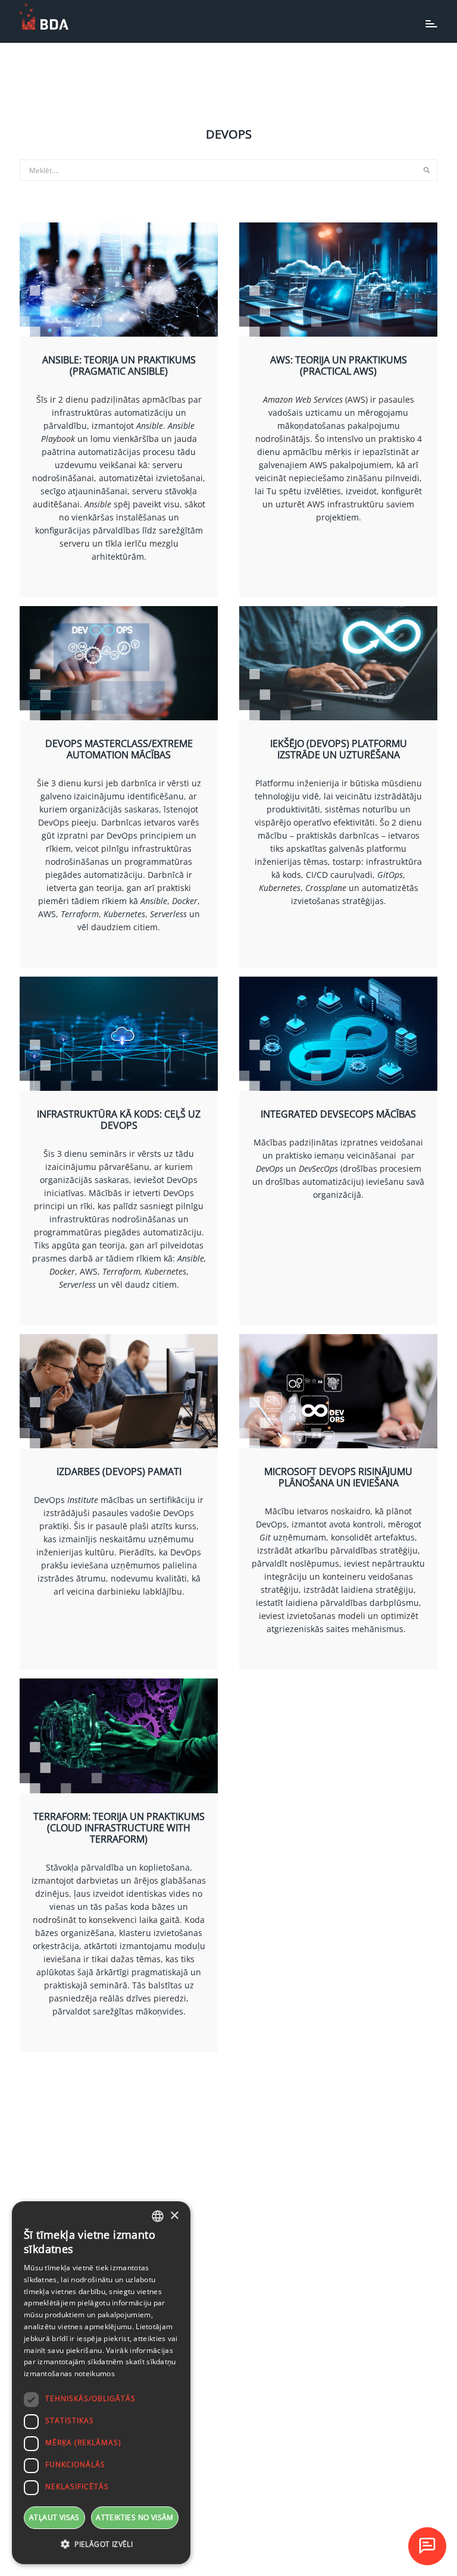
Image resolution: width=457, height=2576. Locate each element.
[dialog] (101, 2383)
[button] (101, 2544)
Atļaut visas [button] (54, 2517)
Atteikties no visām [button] (135, 2517)
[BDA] (44, 17)
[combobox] (158, 2216)
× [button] (174, 2216)
